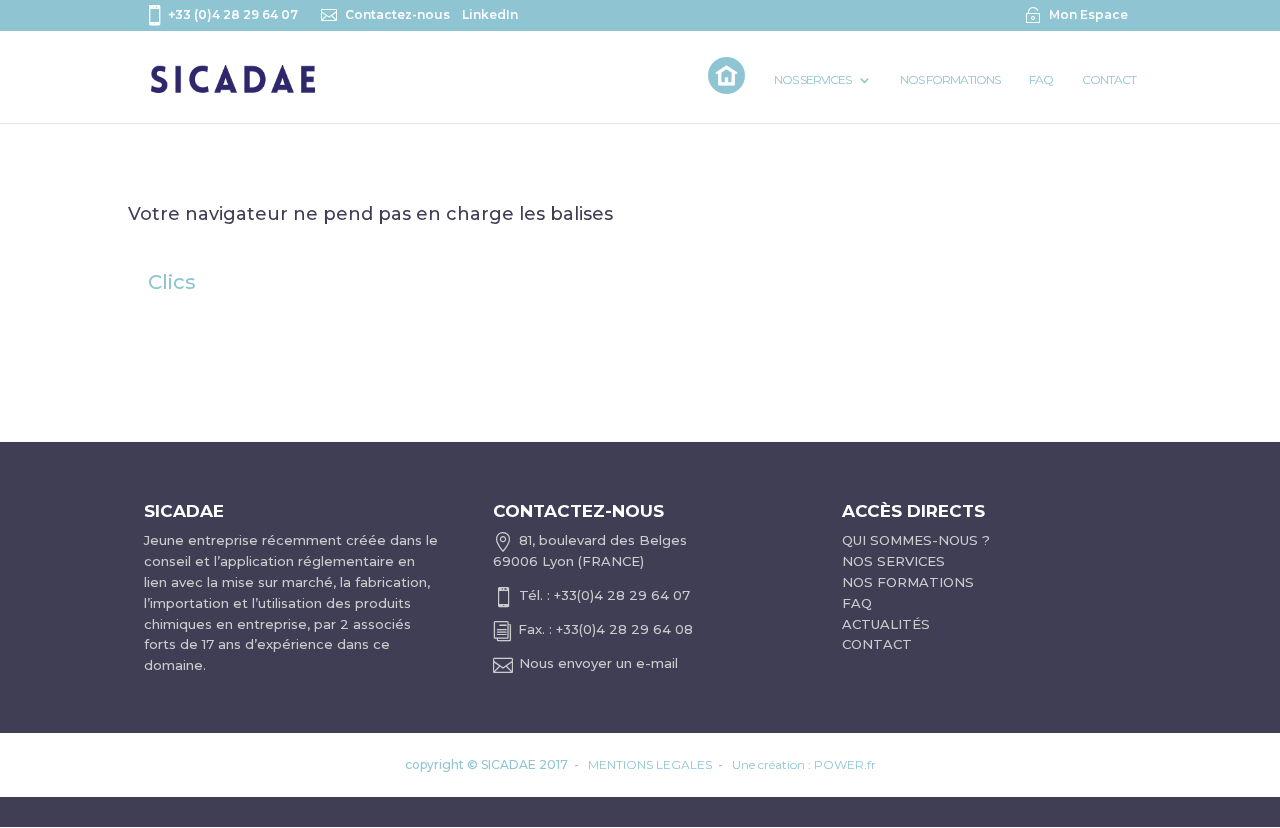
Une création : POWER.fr (804, 764)
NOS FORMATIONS (908, 582)
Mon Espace (1088, 14)
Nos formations (950, 80)
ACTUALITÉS (886, 624)
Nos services (812, 80)
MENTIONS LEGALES (650, 764)
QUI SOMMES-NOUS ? (916, 540)
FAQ (1041, 80)
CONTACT (877, 644)
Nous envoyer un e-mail (598, 663)
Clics (172, 282)
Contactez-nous (397, 14)
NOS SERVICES (893, 561)
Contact (1109, 80)
